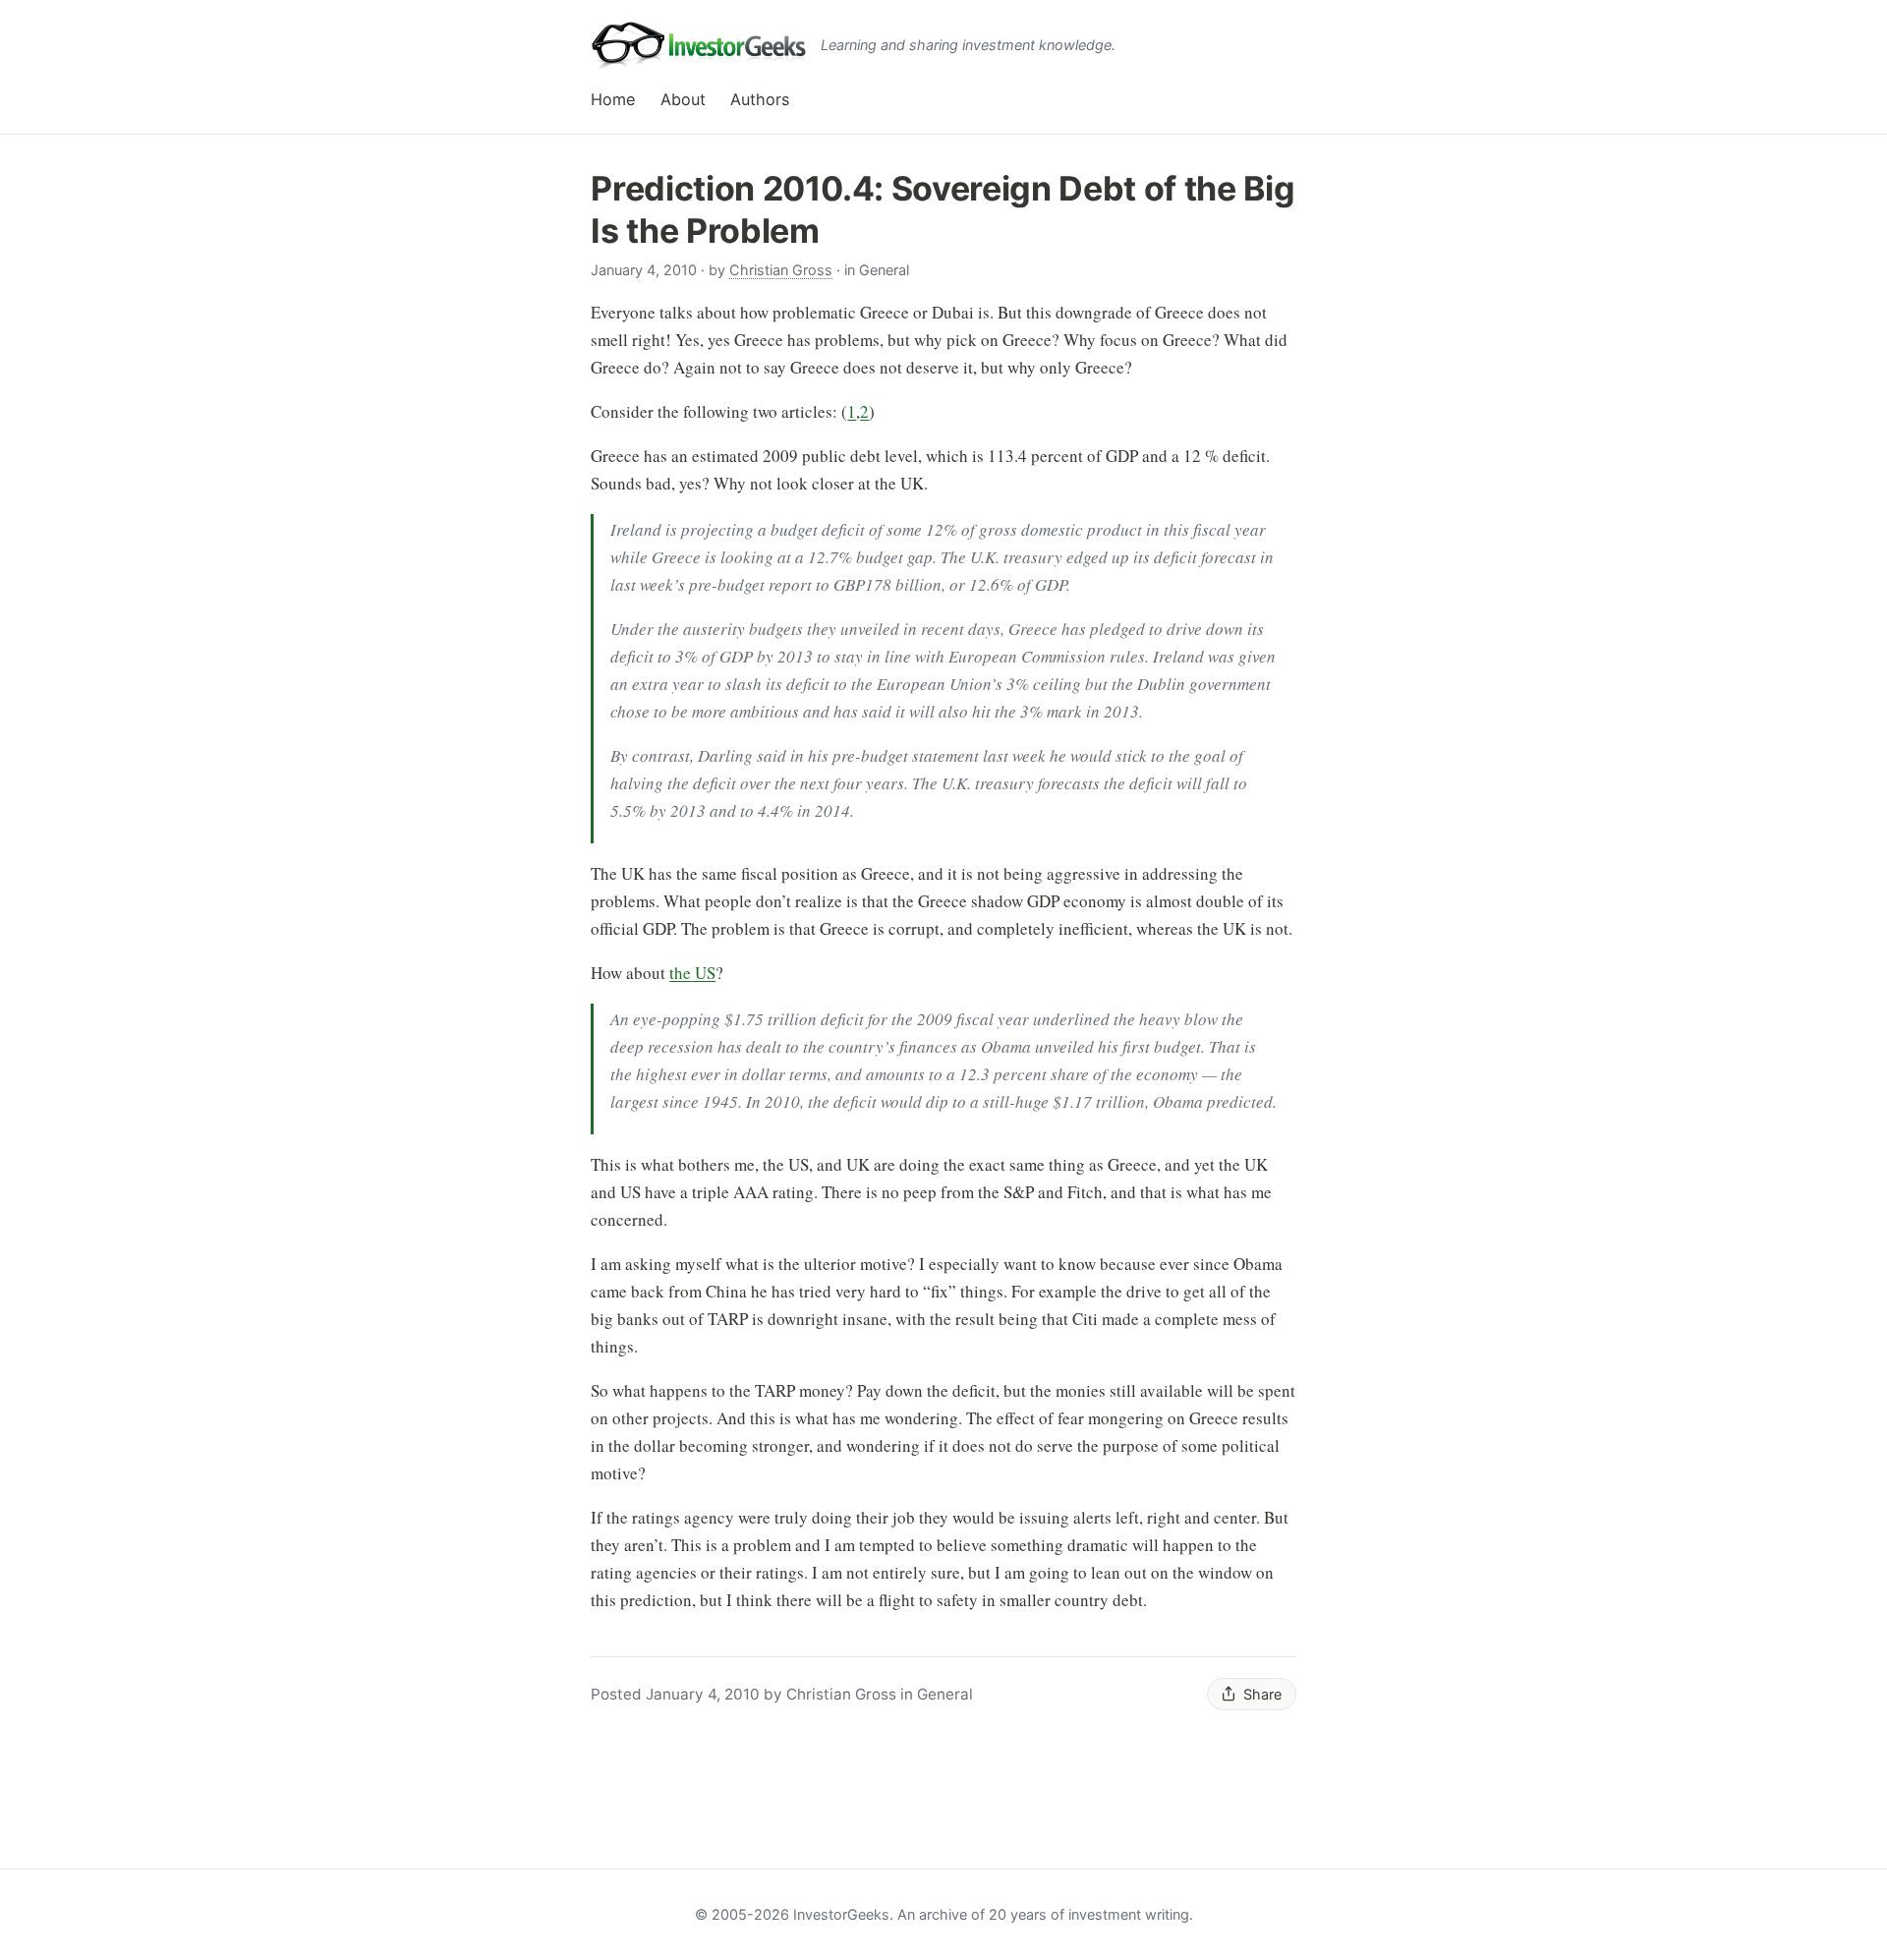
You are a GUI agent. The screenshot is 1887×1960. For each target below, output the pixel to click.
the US (692, 973)
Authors (760, 99)
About (683, 99)
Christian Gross (781, 270)
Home (613, 99)
